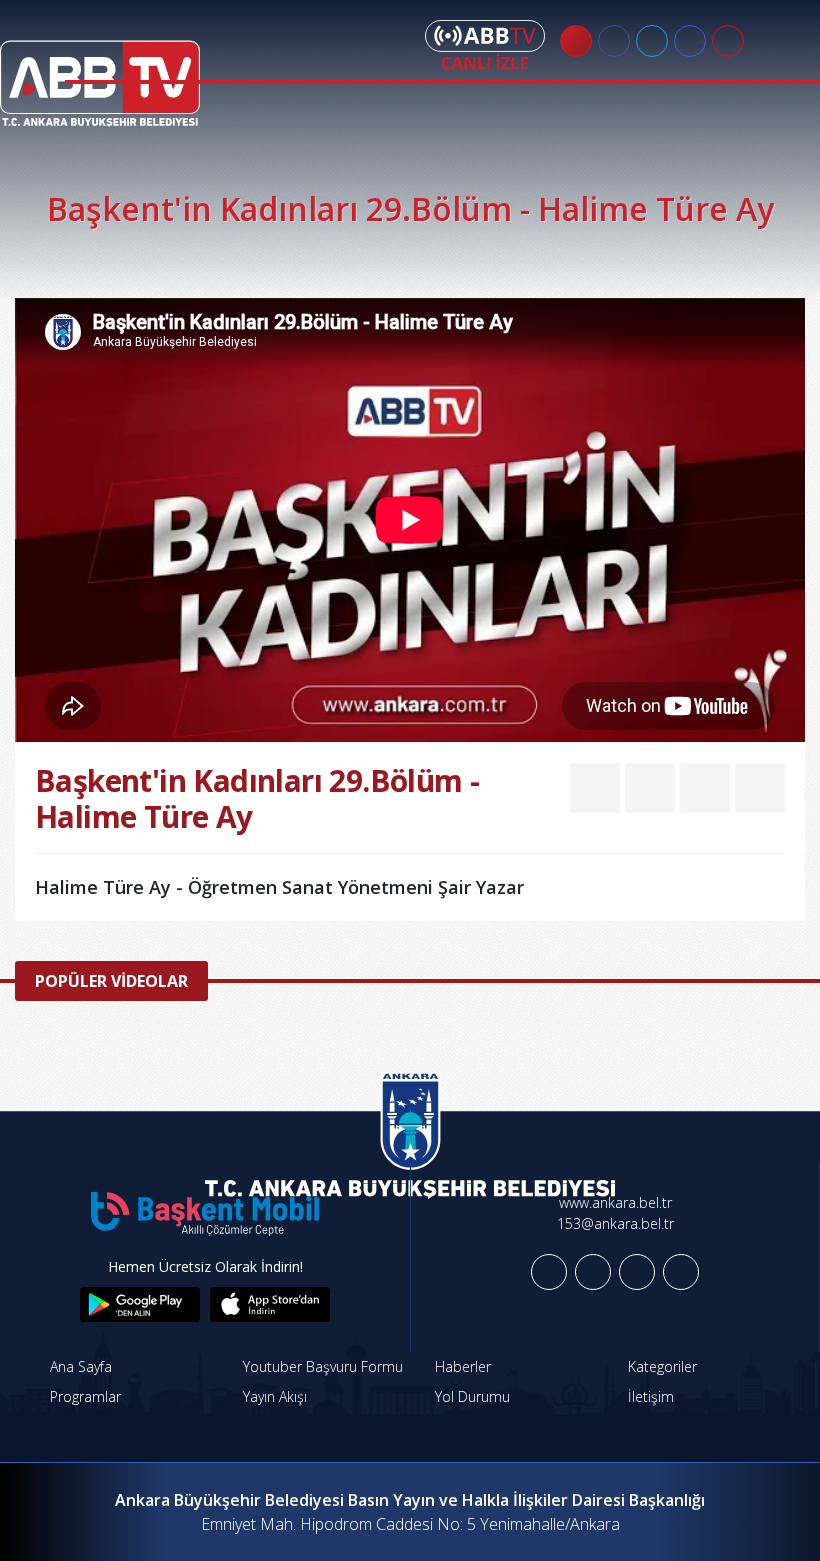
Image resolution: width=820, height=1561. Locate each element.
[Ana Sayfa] (100, 71)
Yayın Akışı (273, 1396)
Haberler (461, 1366)
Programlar (83, 1396)
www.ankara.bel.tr (615, 1202)
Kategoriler (660, 1366)
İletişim (649, 1396)
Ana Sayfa (79, 1366)
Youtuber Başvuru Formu (321, 1366)
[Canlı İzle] (485, 45)
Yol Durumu (470, 1396)
